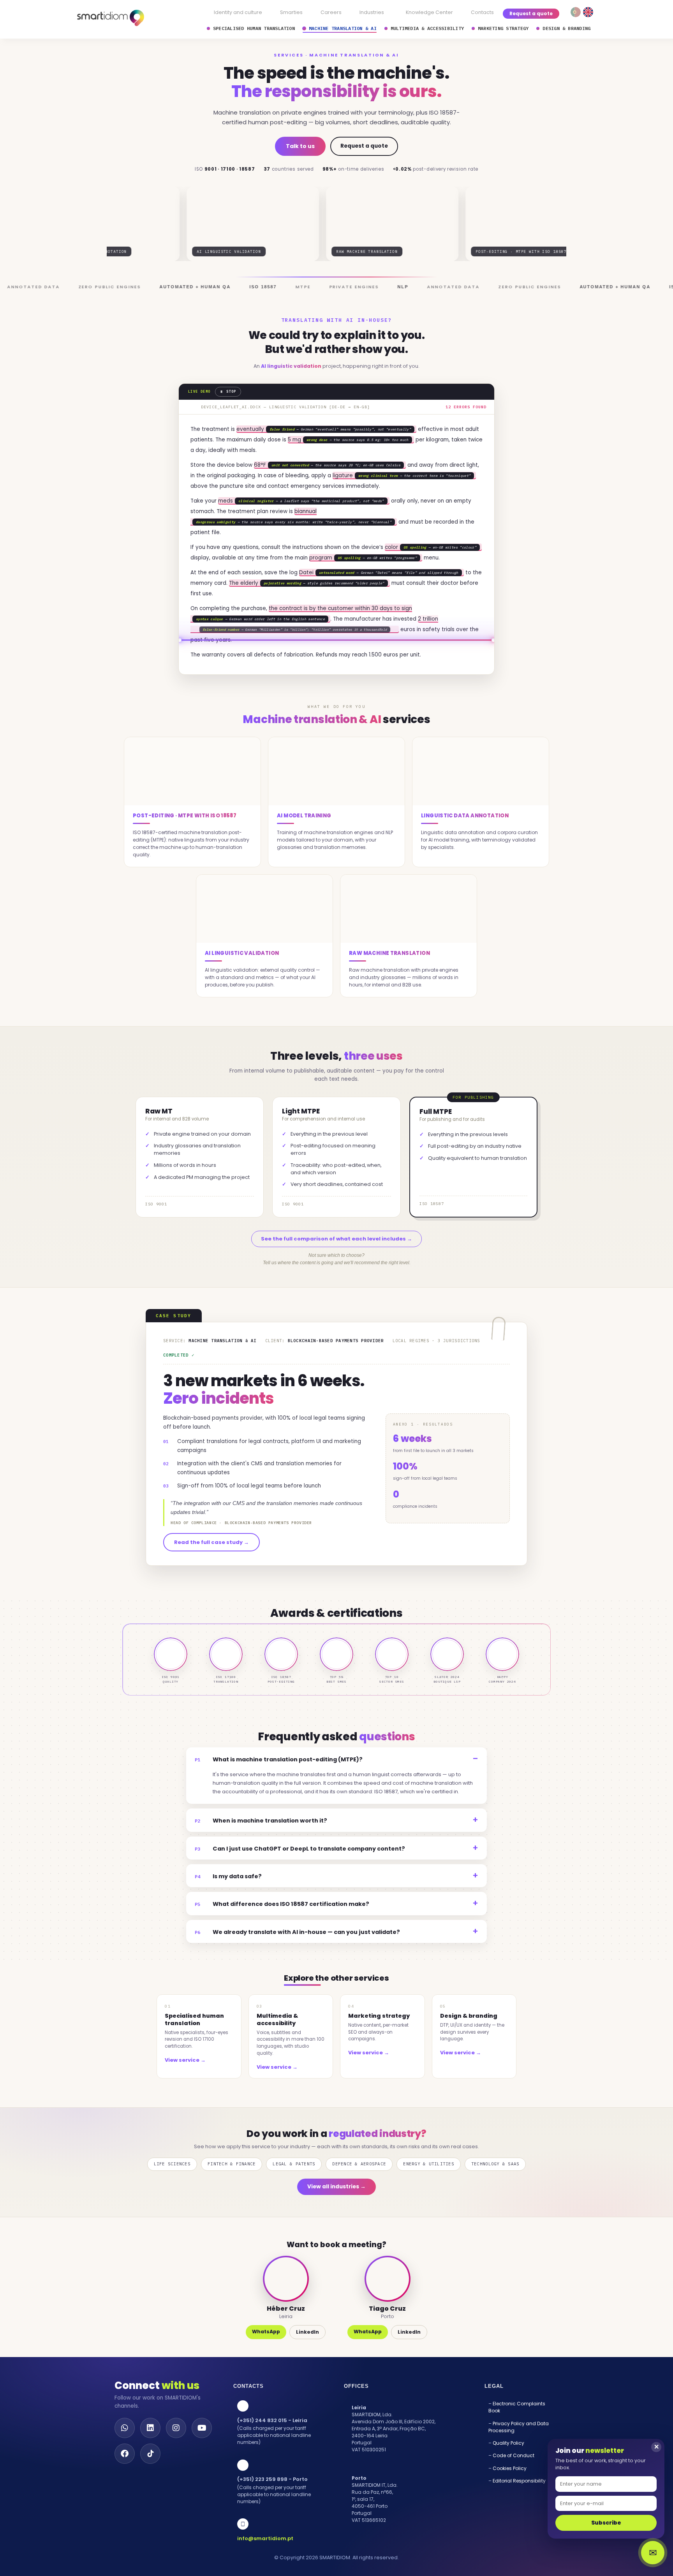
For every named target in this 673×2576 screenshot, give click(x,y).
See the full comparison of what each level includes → (336, 1270)
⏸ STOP (228, 391)
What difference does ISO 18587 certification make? (282, 1936)
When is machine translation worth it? (261, 1852)
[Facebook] (125, 2485)
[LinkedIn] (150, 2460)
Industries (372, 12)
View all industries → (336, 2218)
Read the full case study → (211, 1574)
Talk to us (300, 146)
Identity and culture (238, 12)
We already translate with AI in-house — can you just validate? (297, 1964)
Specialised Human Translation (254, 28)
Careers (331, 12)
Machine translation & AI (343, 28)
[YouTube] (202, 2460)
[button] (374, 13)
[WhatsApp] (125, 2460)
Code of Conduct (514, 2487)
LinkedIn (307, 2363)
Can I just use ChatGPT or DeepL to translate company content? (300, 1880)
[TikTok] (150, 2485)
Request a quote (531, 13)
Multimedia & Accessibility (427, 28)
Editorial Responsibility (519, 2512)
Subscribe (606, 2523)
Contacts (482, 12)
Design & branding (566, 28)
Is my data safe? (228, 1908)
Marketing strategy (503, 28)
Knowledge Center (429, 12)
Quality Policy (508, 2475)
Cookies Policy (510, 2500)
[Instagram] (176, 2460)
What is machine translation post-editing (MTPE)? (279, 1791)
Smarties (291, 12)
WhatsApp (266, 2363)
